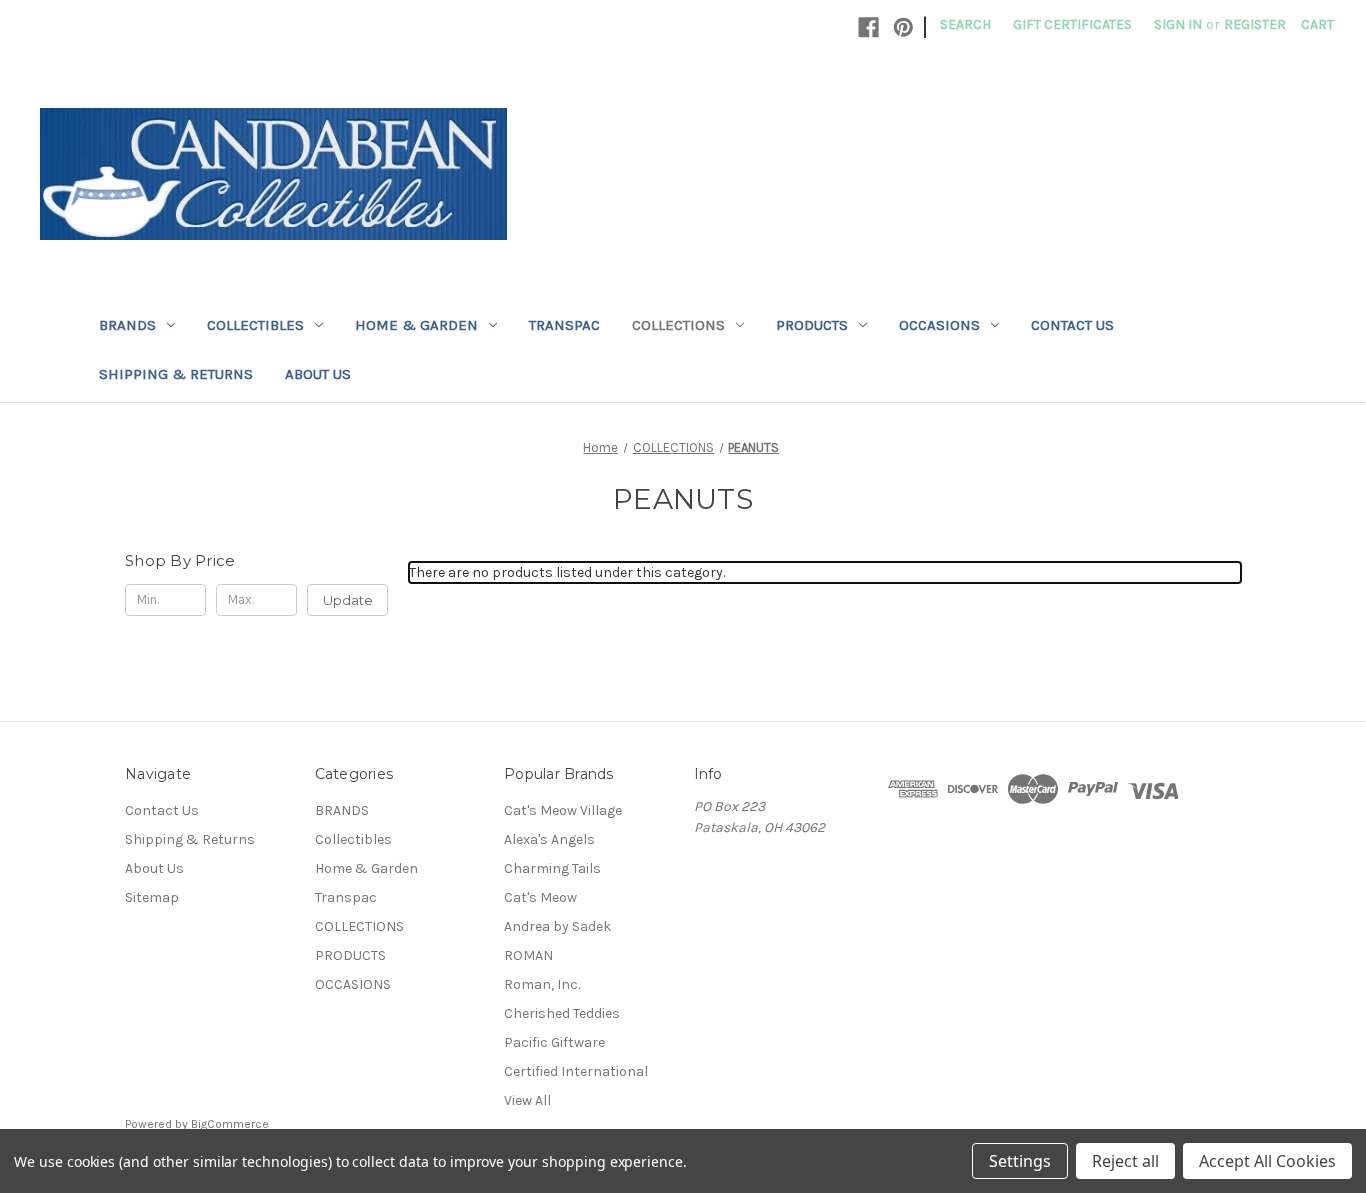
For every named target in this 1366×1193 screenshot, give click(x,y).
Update (348, 600)
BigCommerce (230, 1124)
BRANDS (127, 325)
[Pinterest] (903, 27)
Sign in (1178, 24)
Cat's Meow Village (563, 810)
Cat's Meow (540, 897)
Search (965, 24)
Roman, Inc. (542, 984)
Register (1255, 24)
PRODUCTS (812, 325)
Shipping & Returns (176, 374)
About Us (318, 374)
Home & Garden (416, 325)
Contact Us (1072, 325)
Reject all (1125, 1161)
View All (527, 1100)
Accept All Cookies (1267, 1161)
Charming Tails (552, 868)
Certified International (576, 1071)
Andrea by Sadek (557, 926)
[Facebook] (868, 27)
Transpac (564, 325)
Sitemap (152, 897)
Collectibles (255, 325)
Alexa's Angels (549, 839)
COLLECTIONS (678, 325)
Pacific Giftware (554, 1042)
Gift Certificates (1072, 24)
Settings (1020, 1161)
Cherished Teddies (562, 1013)
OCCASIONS (939, 325)
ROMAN (528, 955)
